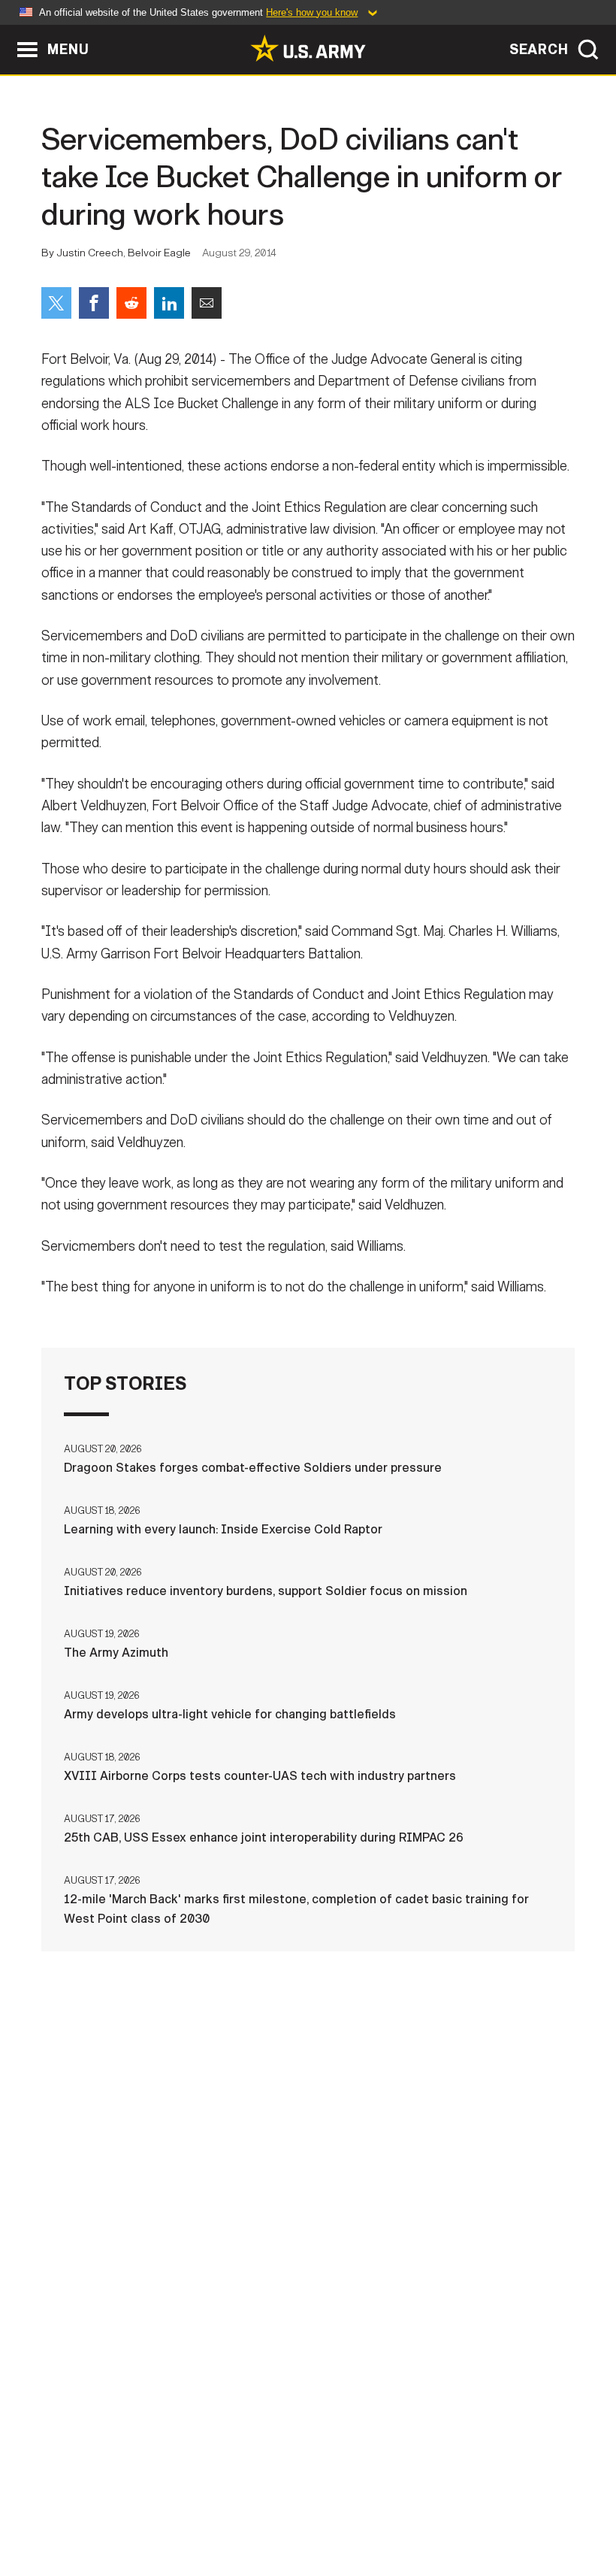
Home (53, 2500)
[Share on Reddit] (131, 303)
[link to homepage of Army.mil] (308, 48)
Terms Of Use (291, 2500)
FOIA (474, 2500)
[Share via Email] (207, 303)
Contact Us (125, 2500)
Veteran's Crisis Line (308, 2520)
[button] (8, 32)
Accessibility (394, 2500)
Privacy (206, 2500)
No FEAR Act (545, 2500)
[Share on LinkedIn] (169, 303)
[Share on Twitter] (56, 303)
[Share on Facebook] (94, 303)
